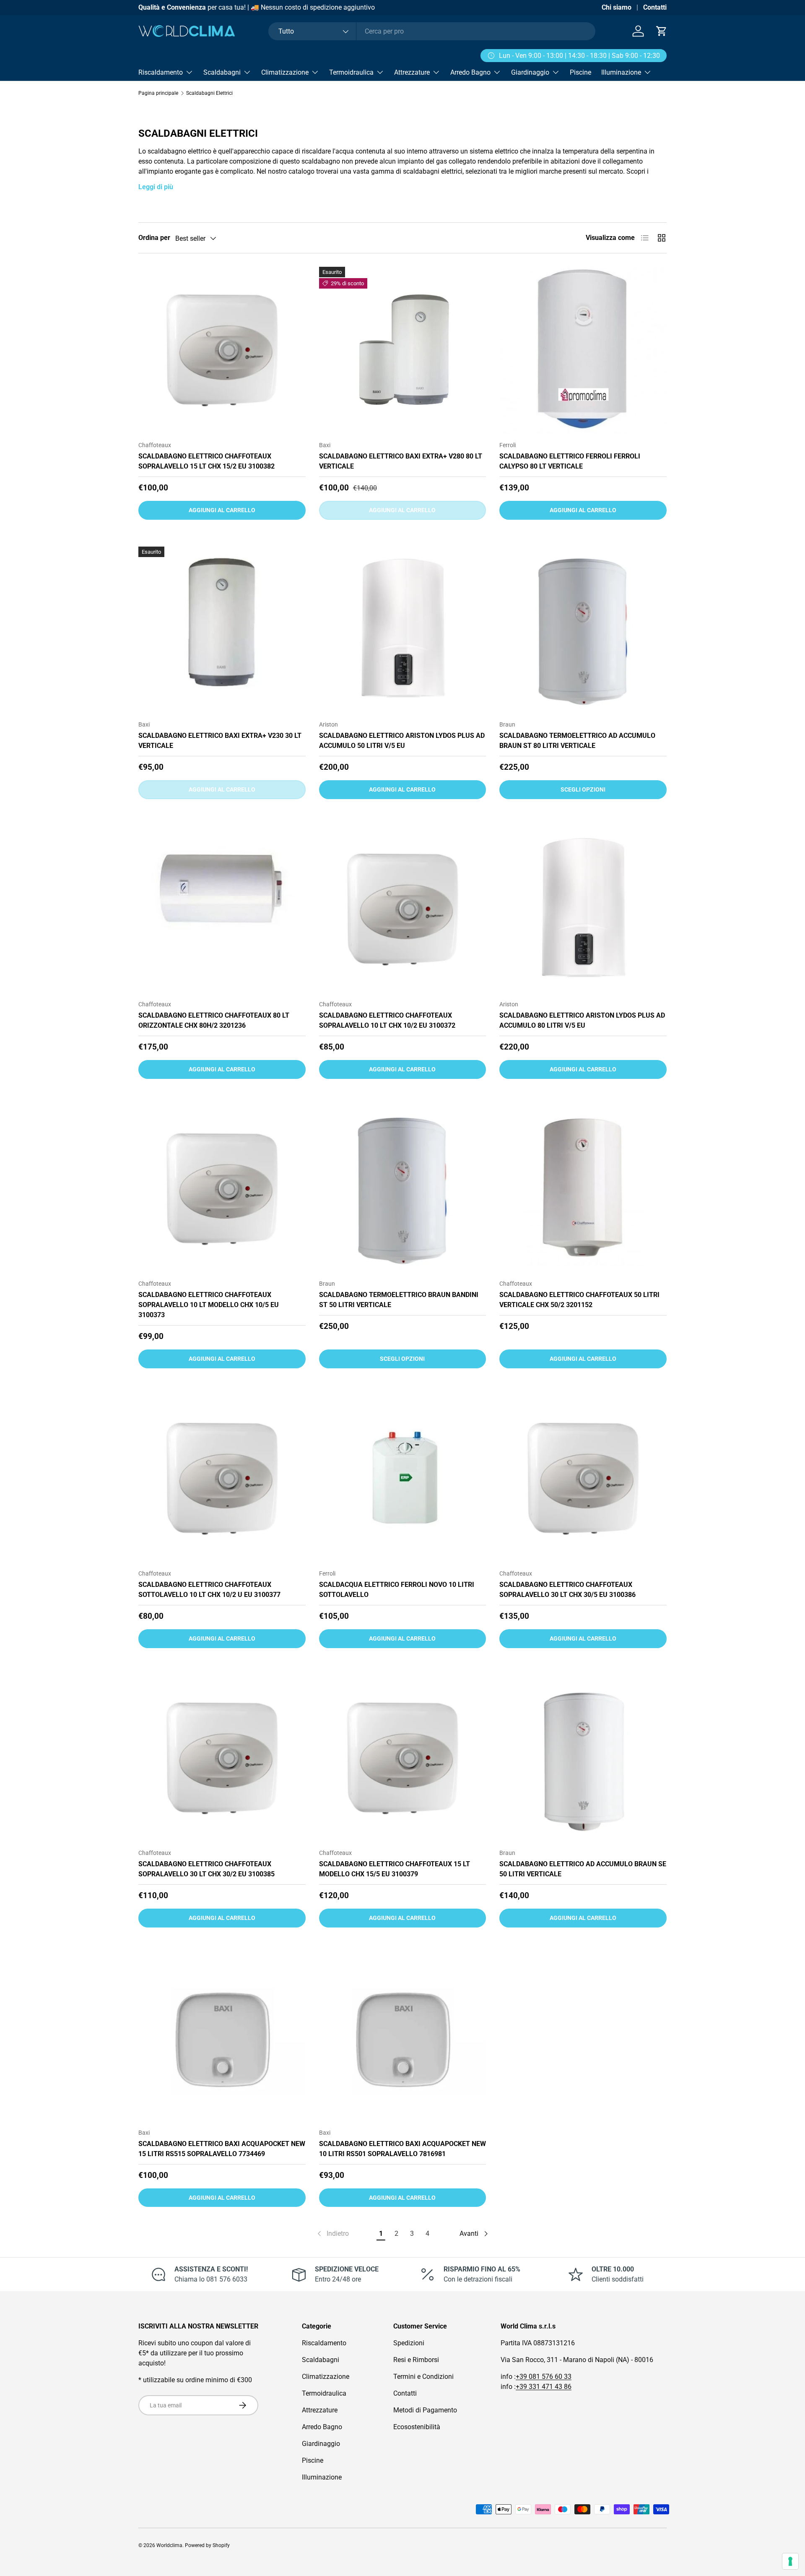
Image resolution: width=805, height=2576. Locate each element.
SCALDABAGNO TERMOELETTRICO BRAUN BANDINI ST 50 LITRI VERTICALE (399, 1300)
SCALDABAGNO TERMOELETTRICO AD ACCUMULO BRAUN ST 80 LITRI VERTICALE (577, 741)
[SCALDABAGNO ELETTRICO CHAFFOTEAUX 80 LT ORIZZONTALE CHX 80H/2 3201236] (222, 910)
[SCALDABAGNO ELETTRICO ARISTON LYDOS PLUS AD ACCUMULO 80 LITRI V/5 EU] (583, 910)
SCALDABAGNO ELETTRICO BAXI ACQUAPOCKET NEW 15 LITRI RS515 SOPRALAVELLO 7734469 (222, 2149)
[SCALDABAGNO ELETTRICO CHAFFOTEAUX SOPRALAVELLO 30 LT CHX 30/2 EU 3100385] (222, 1759)
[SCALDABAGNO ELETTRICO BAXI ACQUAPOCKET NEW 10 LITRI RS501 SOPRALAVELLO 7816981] (403, 2038)
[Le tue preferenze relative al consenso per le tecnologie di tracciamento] (790, 2561)
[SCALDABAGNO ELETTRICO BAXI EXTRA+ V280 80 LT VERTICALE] (403, 350)
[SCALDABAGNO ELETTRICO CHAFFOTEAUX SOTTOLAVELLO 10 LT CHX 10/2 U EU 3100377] (222, 1479)
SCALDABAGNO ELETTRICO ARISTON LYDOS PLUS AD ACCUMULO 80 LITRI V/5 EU (582, 1020)
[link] (332, 2234)
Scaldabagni (222, 72)
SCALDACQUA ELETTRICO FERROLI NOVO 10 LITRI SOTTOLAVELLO (397, 1590)
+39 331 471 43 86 (544, 2387)
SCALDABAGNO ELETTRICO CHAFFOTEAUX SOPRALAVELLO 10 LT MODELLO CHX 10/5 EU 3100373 (209, 1305)
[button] (662, 31)
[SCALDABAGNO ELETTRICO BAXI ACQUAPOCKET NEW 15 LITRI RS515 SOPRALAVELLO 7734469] (222, 2038)
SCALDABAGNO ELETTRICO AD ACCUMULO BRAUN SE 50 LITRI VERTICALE (583, 1869)
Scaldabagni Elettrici (209, 93)
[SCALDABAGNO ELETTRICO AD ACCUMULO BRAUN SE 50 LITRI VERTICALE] (583, 1759)
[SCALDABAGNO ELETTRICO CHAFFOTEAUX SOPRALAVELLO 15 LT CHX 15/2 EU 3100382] (222, 350)
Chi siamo (617, 7)
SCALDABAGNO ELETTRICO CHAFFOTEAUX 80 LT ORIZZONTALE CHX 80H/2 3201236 (214, 1020)
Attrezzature (412, 72)
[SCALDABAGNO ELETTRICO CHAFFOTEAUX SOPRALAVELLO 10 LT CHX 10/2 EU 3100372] (403, 910)
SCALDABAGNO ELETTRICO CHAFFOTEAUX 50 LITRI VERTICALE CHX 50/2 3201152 (579, 1300)
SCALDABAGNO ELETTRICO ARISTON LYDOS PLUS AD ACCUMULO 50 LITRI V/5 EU (402, 741)
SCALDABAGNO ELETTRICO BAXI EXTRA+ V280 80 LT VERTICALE (401, 461)
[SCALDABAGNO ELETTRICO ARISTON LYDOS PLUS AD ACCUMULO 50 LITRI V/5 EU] (403, 630)
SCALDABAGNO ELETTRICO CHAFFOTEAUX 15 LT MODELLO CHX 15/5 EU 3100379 (395, 1869)
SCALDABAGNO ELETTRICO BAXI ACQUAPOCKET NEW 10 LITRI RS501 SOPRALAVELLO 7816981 (402, 2149)
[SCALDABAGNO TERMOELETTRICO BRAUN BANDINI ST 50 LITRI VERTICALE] (403, 1189)
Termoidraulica (351, 72)
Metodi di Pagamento (425, 2410)
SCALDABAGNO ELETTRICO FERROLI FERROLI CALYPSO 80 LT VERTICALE (570, 461)
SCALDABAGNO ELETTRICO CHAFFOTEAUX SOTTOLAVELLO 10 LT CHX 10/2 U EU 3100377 (209, 1590)
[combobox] (432, 31)
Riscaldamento (161, 72)
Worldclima (169, 2545)
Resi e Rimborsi (416, 2360)
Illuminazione (621, 72)
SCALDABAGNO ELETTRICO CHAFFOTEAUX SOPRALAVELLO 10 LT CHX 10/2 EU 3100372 (387, 1020)
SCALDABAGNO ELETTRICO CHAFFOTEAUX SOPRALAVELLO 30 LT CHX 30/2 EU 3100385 (206, 1869)
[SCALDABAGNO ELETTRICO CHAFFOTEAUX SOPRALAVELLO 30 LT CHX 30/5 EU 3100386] (583, 1479)
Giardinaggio (530, 72)
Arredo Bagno (470, 72)
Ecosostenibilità (417, 2427)
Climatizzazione (285, 72)
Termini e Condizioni (423, 2377)
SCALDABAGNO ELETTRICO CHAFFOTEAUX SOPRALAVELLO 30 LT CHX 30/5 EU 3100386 (567, 1590)
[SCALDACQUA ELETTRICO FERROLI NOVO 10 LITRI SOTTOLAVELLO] (403, 1479)
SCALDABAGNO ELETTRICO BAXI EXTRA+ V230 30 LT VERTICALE (220, 741)
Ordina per (154, 238)
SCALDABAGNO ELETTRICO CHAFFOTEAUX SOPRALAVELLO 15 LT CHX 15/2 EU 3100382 (206, 461)
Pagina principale (158, 93)
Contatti (655, 7)
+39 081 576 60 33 (544, 2377)
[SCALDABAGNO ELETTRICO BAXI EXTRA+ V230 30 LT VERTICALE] (222, 630)
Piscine (580, 72)
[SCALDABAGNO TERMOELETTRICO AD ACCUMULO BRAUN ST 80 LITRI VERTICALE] (583, 630)
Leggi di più (156, 187)
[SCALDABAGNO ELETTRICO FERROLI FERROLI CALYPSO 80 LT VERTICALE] (583, 350)
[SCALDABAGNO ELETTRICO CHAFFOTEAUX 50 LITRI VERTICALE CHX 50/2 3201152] (583, 1189)
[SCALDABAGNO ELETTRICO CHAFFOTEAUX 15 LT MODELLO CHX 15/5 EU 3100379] (403, 1759)
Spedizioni (409, 2343)
